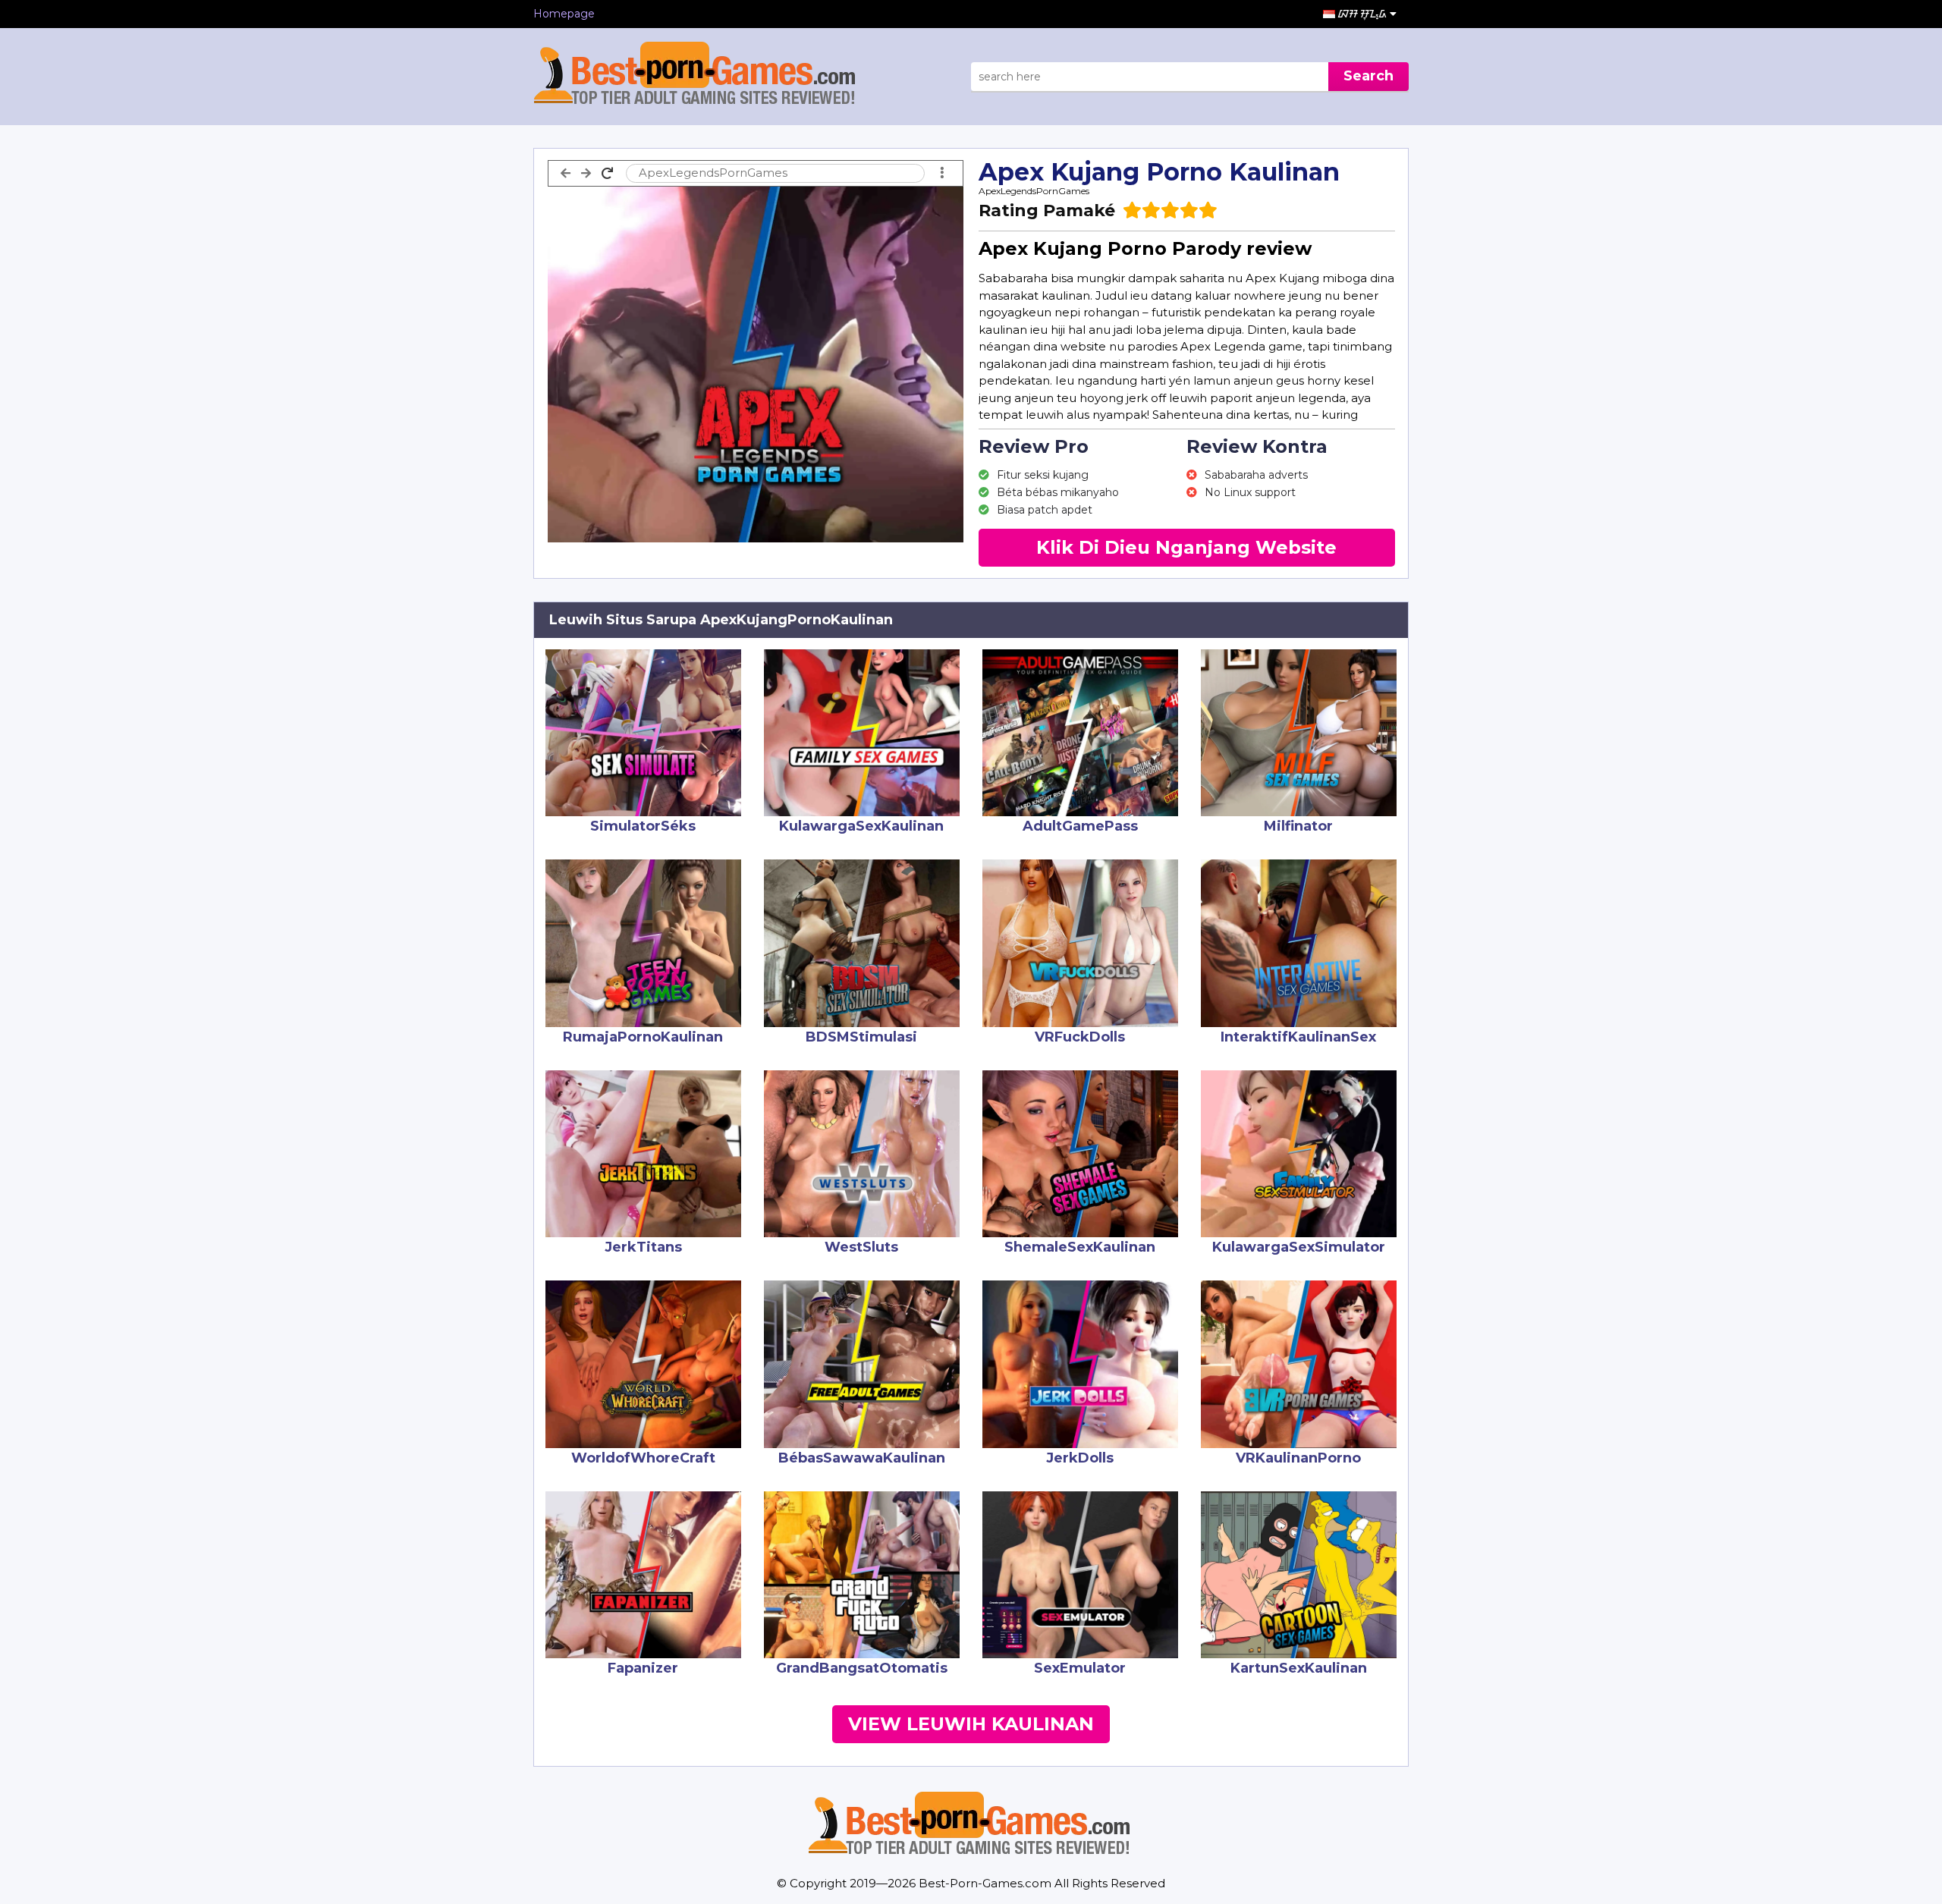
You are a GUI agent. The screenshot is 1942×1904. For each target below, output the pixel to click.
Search (1369, 76)
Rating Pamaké (1047, 211)
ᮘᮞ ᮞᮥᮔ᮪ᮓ (1364, 14)
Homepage (564, 14)
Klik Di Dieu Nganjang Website (1186, 547)
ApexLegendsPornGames (1034, 191)
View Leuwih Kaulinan (971, 1724)
